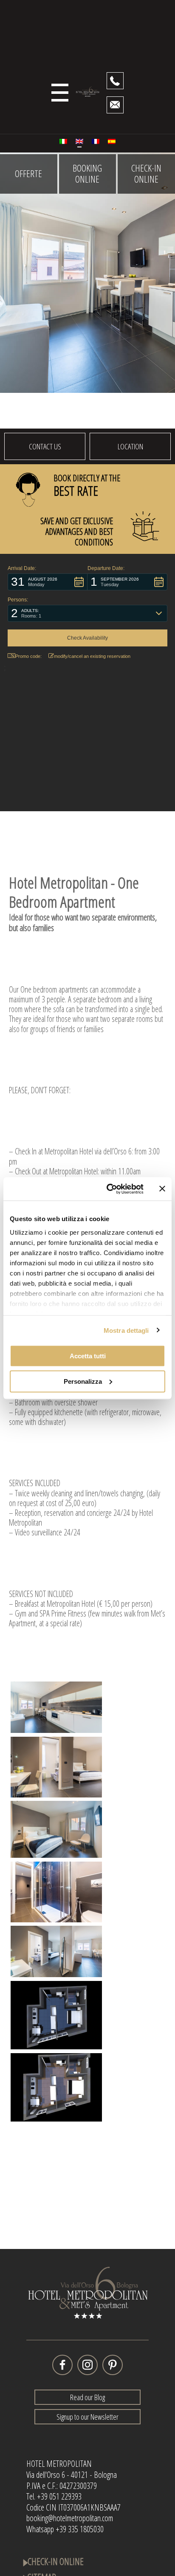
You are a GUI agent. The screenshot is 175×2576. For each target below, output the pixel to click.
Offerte (28, 174)
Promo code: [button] (28, 656)
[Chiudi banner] (162, 1189)
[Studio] (56, 1707)
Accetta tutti (88, 1356)
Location (130, 446)
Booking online (87, 174)
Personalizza (83, 1381)
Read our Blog (87, 2397)
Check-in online (146, 174)
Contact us (45, 446)
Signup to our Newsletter (87, 2417)
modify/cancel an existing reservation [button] (92, 656)
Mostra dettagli (126, 1330)
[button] (48, 582)
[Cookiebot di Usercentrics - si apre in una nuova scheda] (108, 1189)
